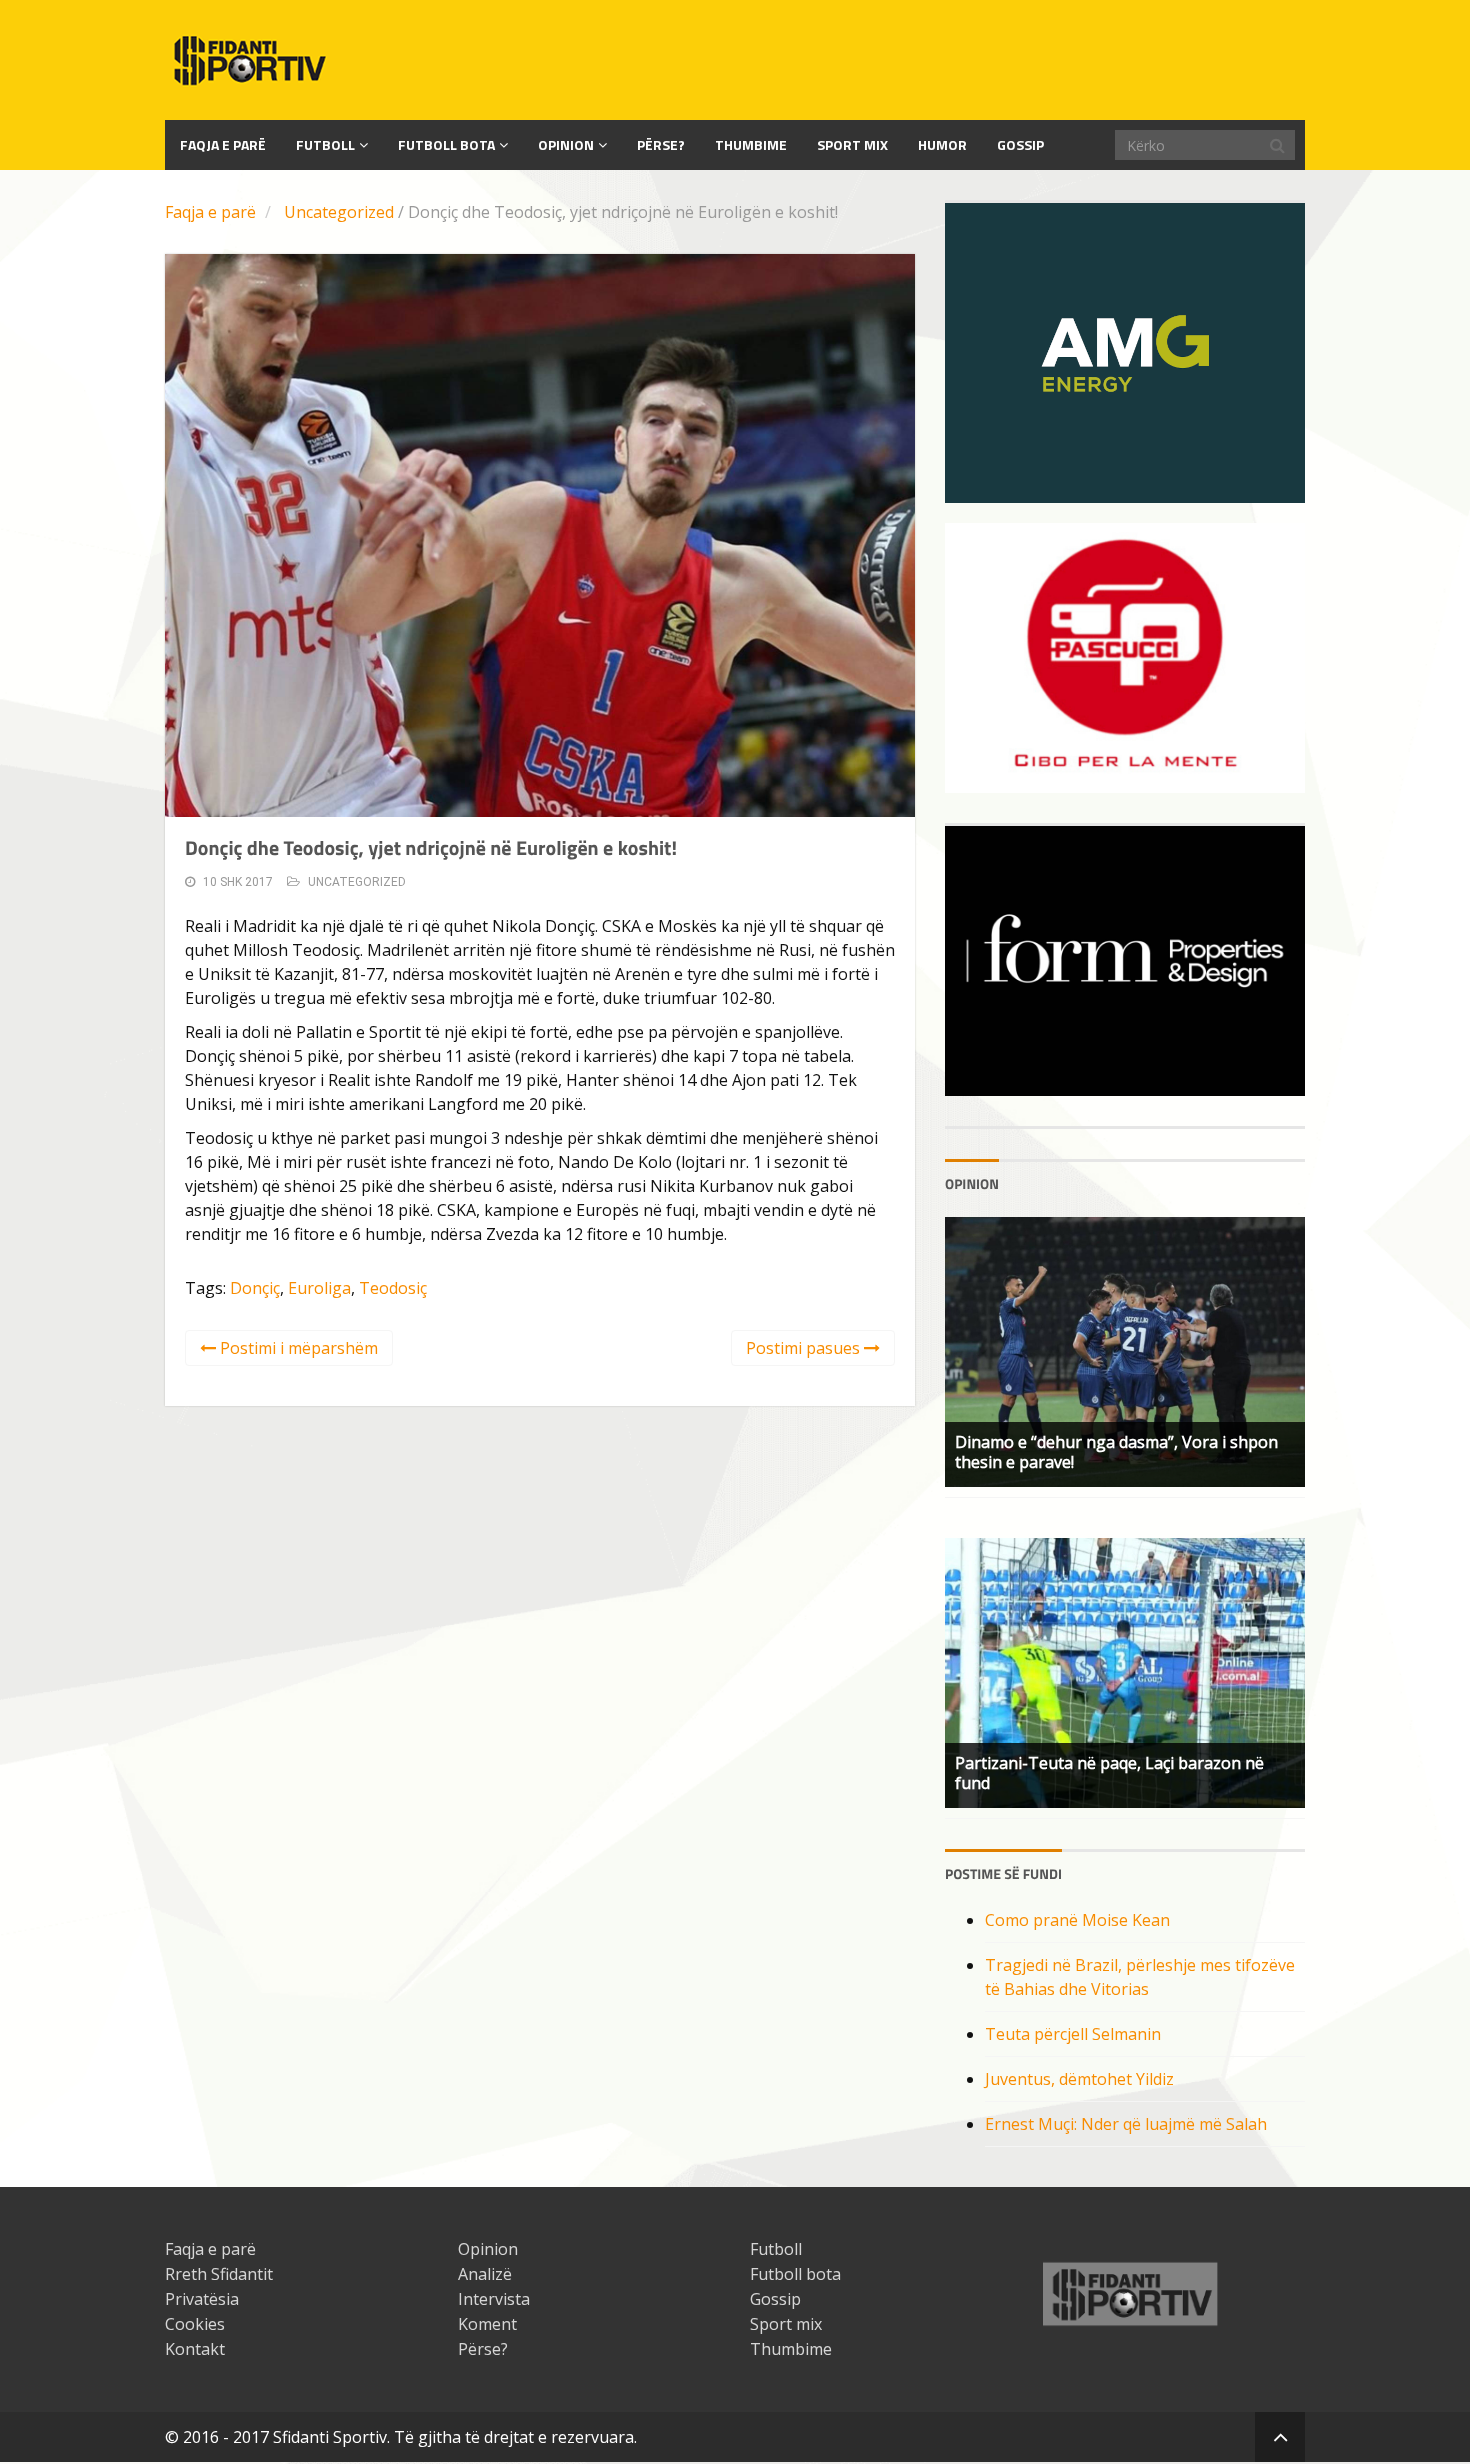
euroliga (319, 1288)
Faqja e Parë (223, 144)
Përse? (661, 144)
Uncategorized (339, 212)
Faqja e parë (210, 212)
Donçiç (255, 1288)
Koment (487, 2324)
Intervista (494, 2299)
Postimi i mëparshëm (297, 1348)
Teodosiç (393, 1288)
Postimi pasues (805, 1348)
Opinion (566, 144)
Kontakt (195, 2349)
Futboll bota (446, 144)
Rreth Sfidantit (219, 2274)
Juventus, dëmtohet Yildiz (1079, 2079)
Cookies (195, 2324)
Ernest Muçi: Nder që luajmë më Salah (1126, 2124)
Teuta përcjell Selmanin (1073, 2034)
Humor (942, 144)
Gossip (1020, 144)
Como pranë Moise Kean (1077, 1920)
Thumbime (751, 144)
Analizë (485, 2274)
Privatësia (202, 2299)
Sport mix (852, 144)
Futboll (325, 144)
